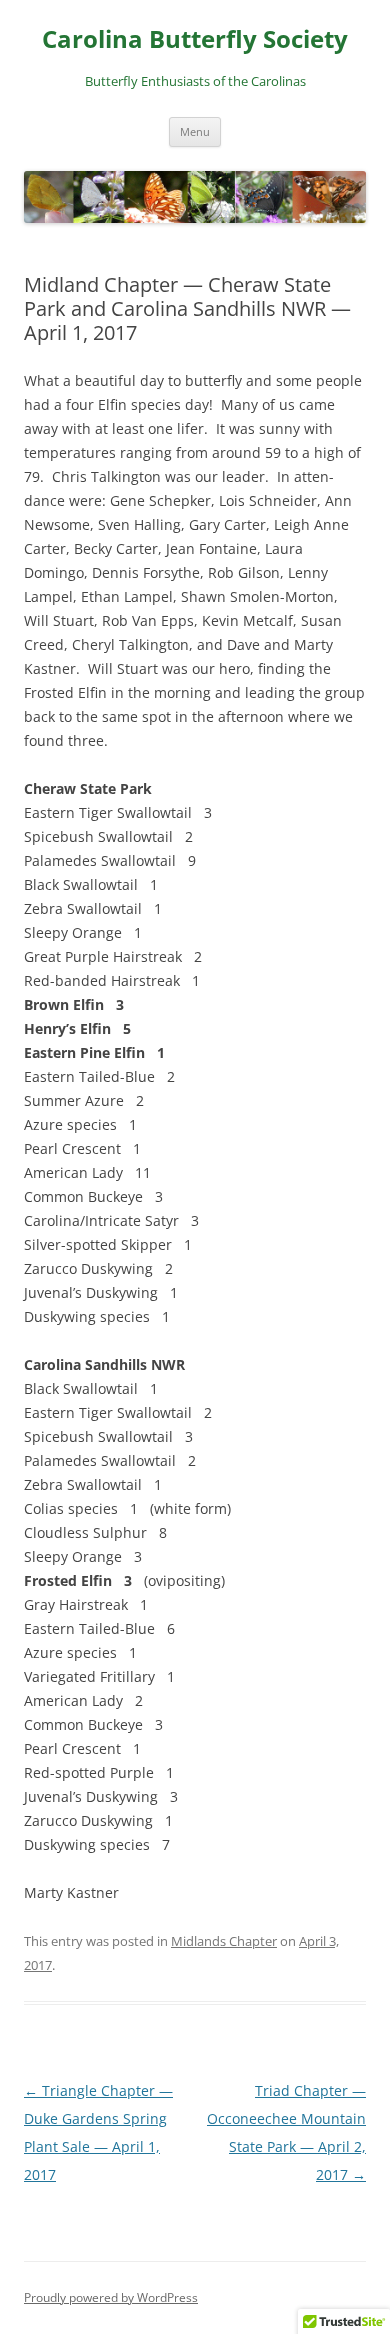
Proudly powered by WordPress (111, 2297)
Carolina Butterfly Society (195, 39)
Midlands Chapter (224, 1941)
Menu (195, 131)
